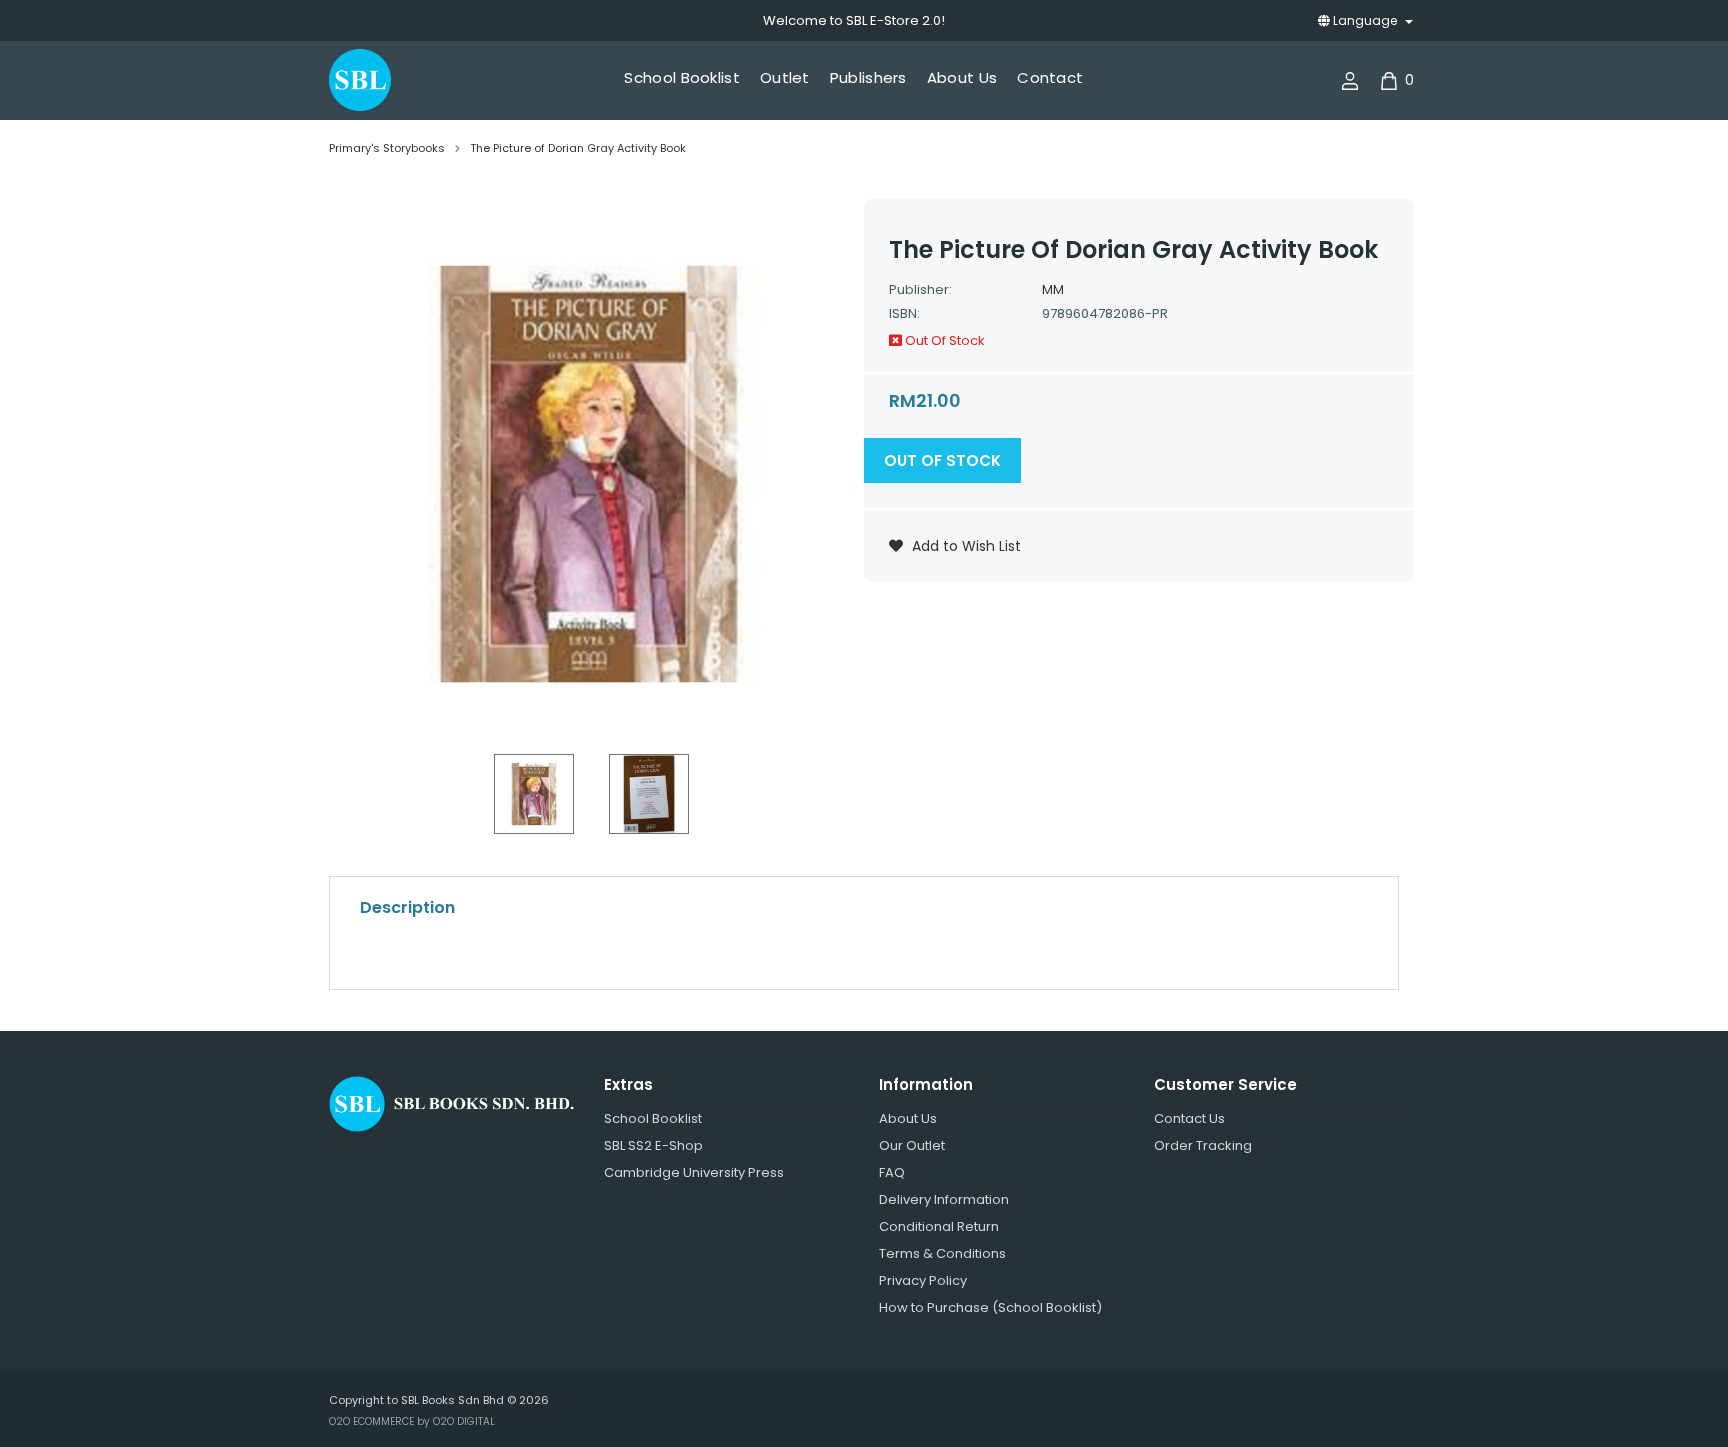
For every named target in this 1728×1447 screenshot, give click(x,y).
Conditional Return (939, 1226)
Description (407, 907)
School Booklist (653, 1118)
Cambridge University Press (694, 1172)
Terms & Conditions (942, 1253)
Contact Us (1189, 1118)
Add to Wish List (964, 546)
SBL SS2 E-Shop (653, 1145)
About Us (908, 1118)
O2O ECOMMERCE (371, 1421)
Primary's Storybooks (387, 148)
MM (1053, 289)
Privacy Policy (923, 1280)
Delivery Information (944, 1199)
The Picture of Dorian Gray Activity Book (578, 148)
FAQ (892, 1172)
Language (1365, 20)
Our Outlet (912, 1145)
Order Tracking (1203, 1145)
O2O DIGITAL (464, 1421)
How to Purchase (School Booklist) (990, 1307)
